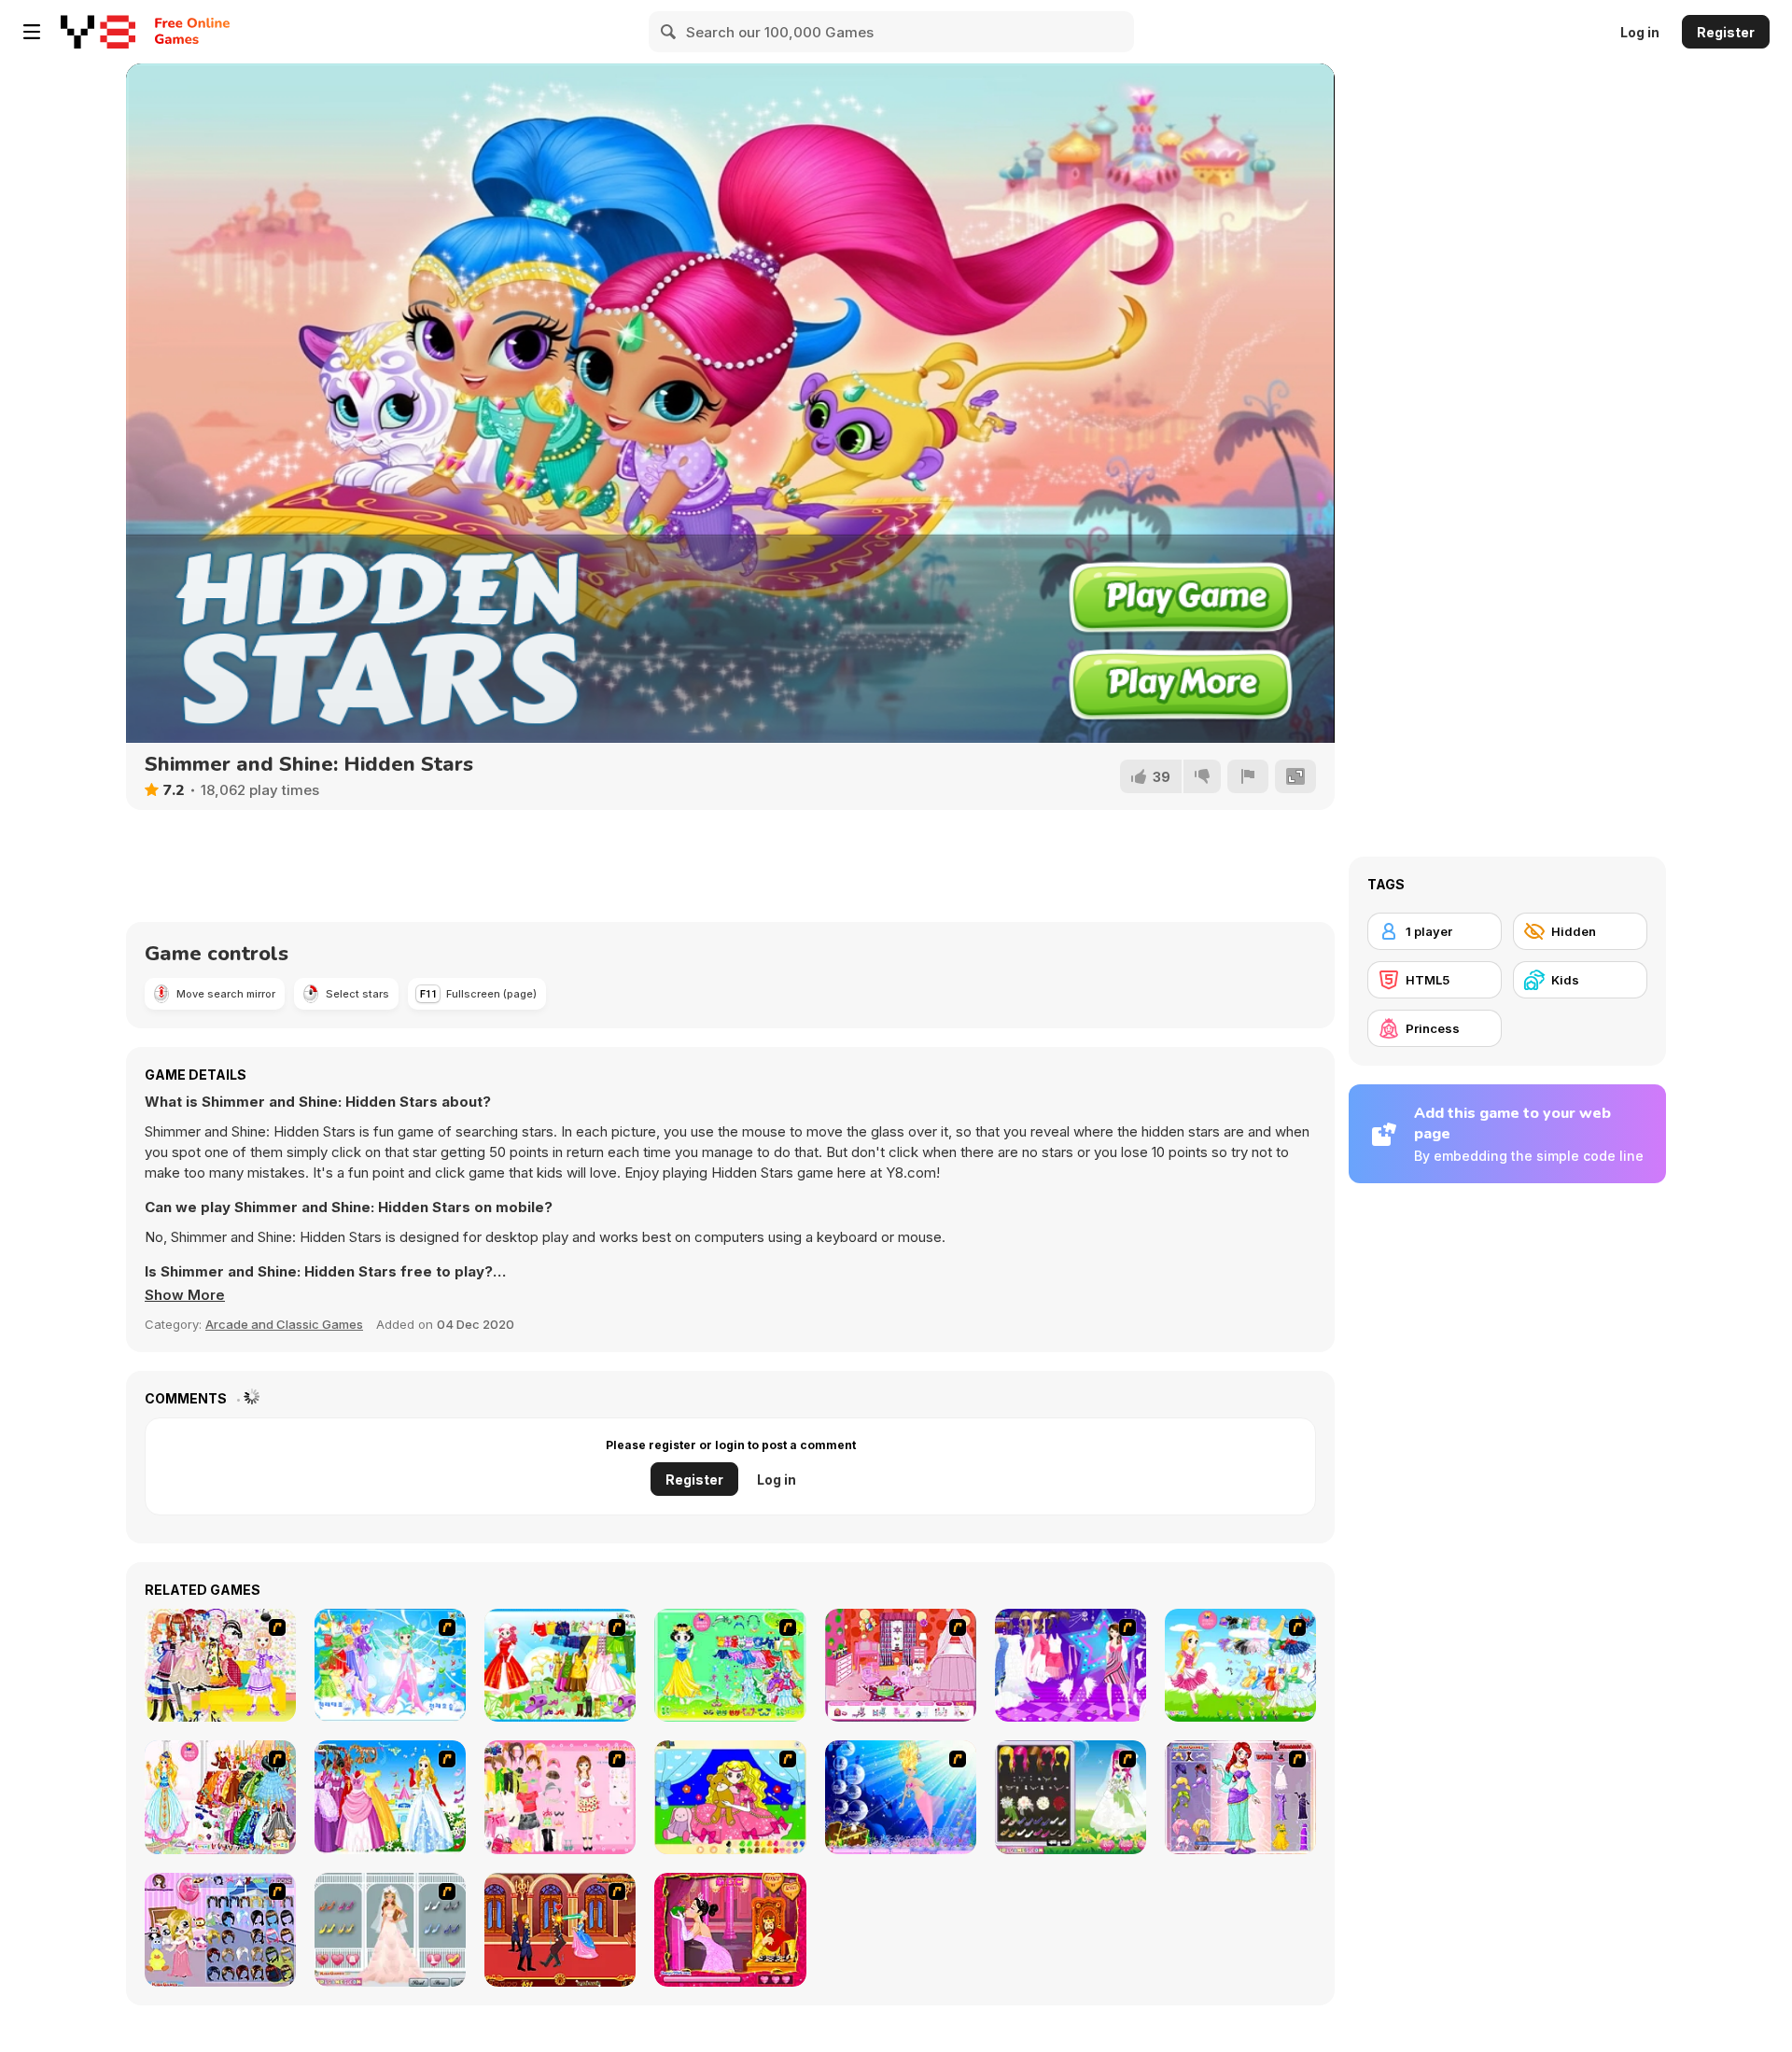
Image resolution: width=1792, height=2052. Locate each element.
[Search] (669, 32)
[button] (185, 1295)
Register (1726, 32)
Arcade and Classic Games (284, 1324)
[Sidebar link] (32, 32)
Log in (1640, 32)
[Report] (1248, 776)
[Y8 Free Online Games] (98, 32)
